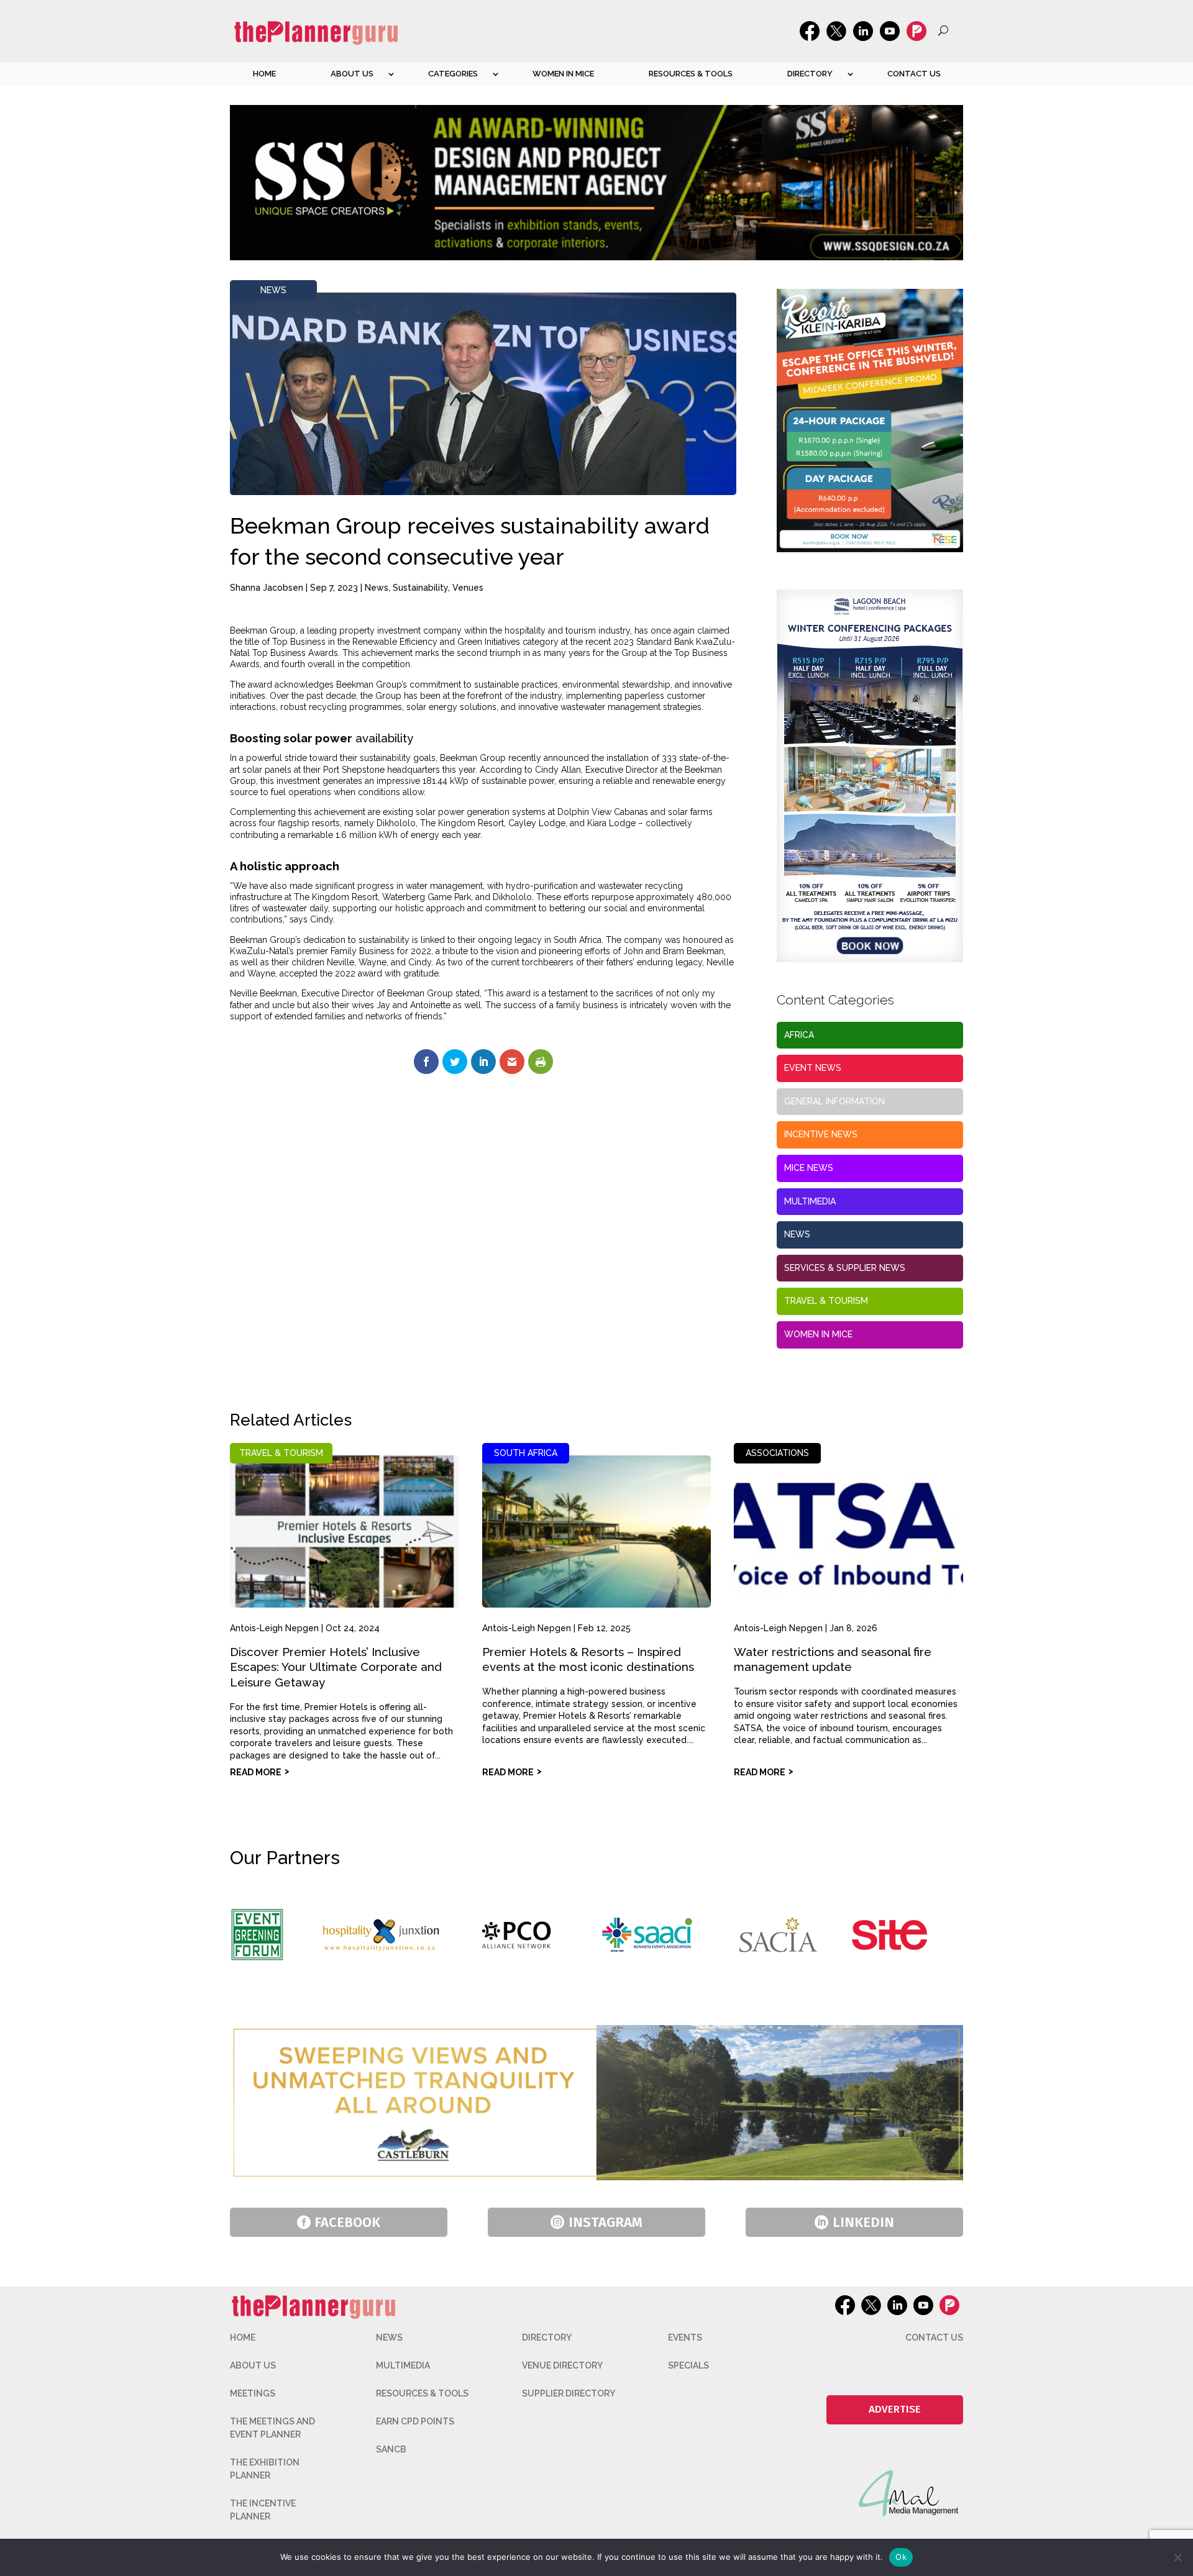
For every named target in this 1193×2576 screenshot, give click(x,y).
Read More (256, 1772)
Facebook (347, 2222)
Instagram (606, 2222)
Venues (468, 588)
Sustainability (420, 588)
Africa (799, 1035)
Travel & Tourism (826, 1301)
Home (264, 74)
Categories (453, 74)
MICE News (809, 1168)
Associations (777, 1453)
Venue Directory (562, 2365)
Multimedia (810, 1201)
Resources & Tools (691, 74)
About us (352, 74)
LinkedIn (863, 2222)
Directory (810, 74)
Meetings (253, 2393)
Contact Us (914, 74)
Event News (813, 1068)
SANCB (391, 2449)
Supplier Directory (569, 2393)
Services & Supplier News (845, 1268)
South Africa (526, 1453)
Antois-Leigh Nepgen (274, 1628)
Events (685, 2337)
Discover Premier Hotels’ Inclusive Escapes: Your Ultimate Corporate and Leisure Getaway (336, 1667)
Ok (901, 2557)
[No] (1177, 2557)
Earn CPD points (415, 2421)
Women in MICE (563, 74)
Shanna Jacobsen (267, 588)
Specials (688, 2365)
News (273, 290)
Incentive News (821, 1134)
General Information (834, 1101)
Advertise (895, 2409)
